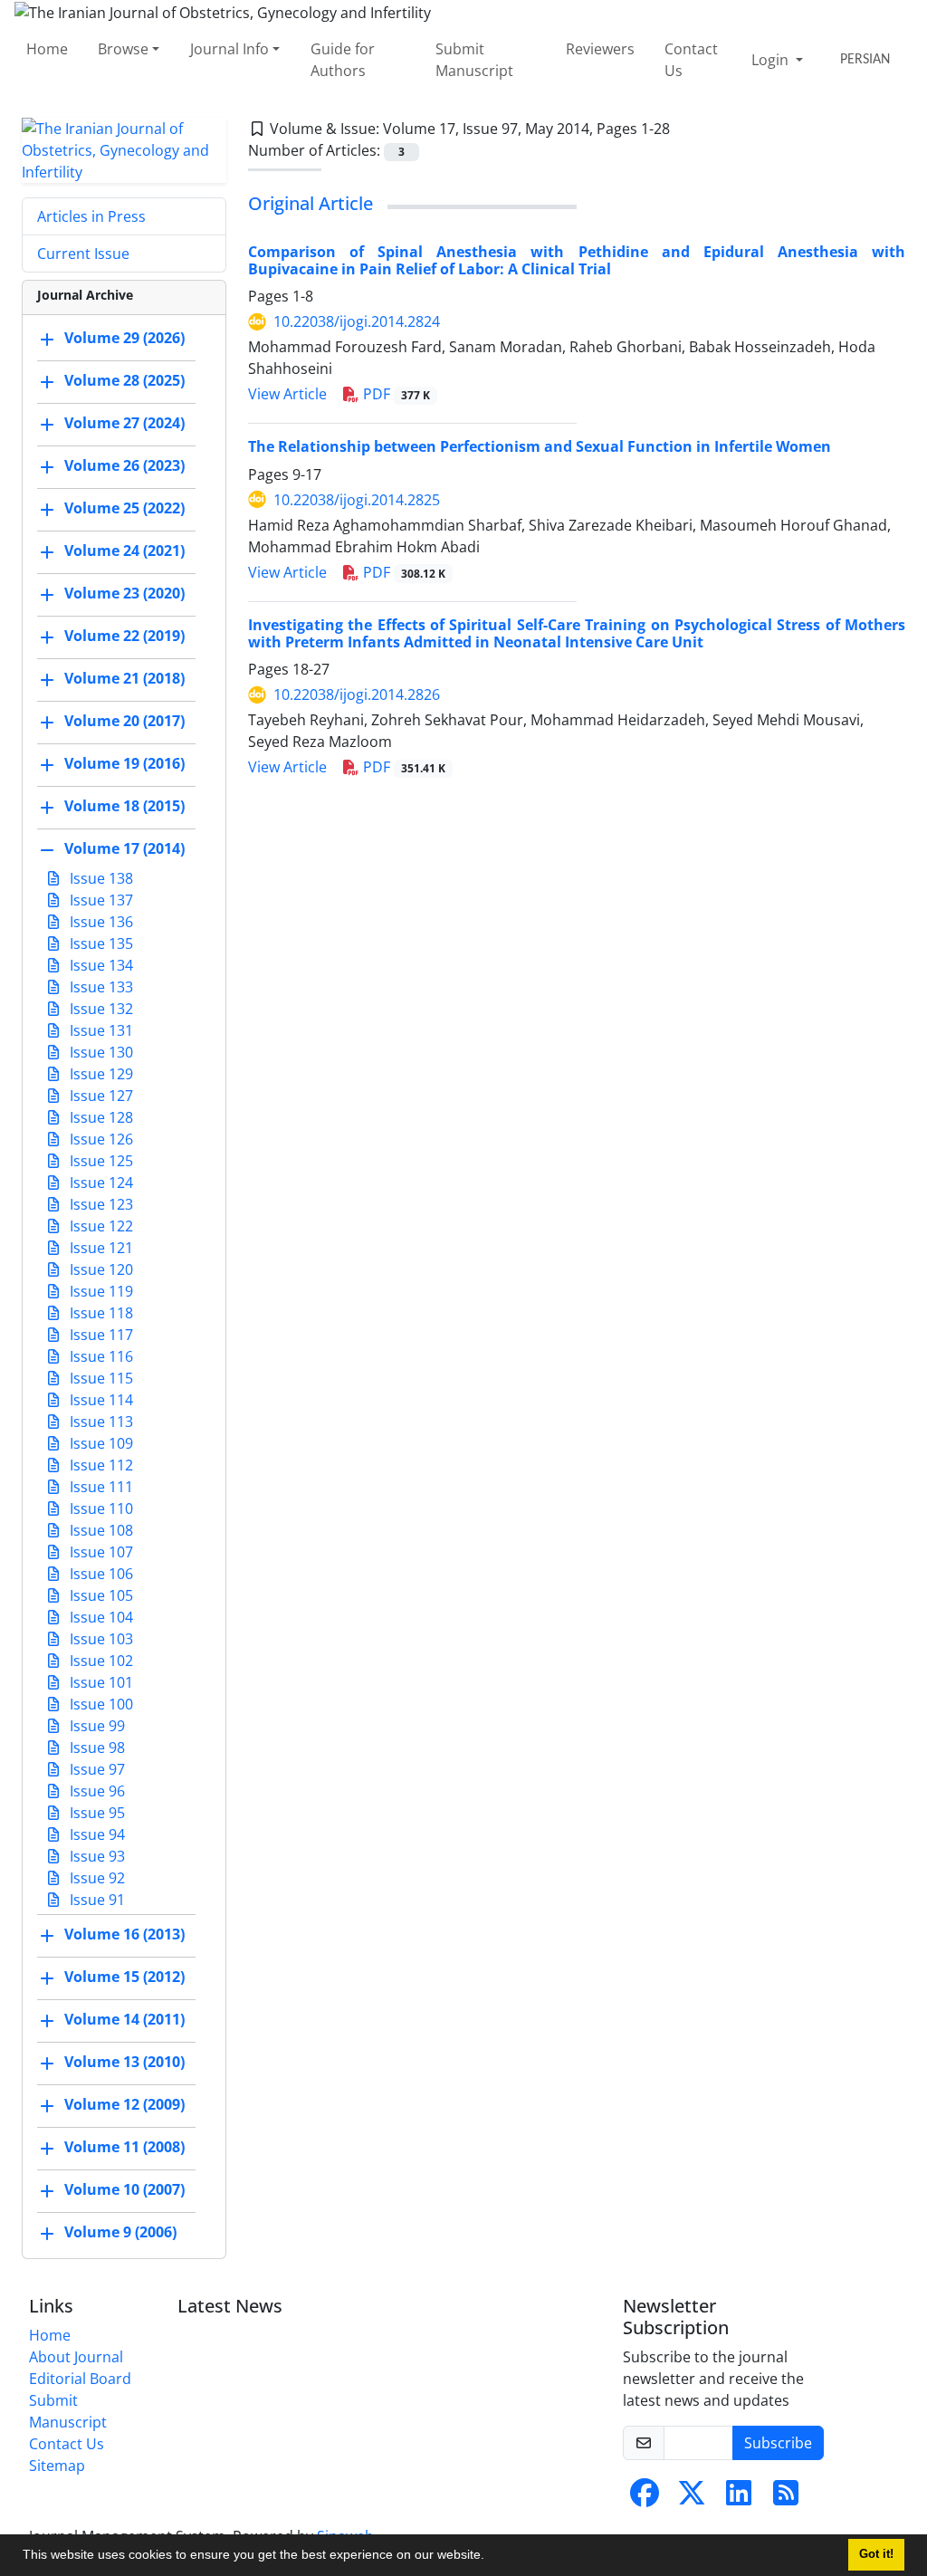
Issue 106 (100, 1574)
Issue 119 (100, 1291)
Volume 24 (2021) (124, 551)
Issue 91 (96, 1900)
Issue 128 (100, 1117)
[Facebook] (645, 2498)
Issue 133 (100, 987)
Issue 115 (100, 1378)
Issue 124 (100, 1183)
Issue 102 (100, 1661)
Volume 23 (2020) (124, 593)
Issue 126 (100, 1139)
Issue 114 (100, 1400)
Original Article (311, 203)
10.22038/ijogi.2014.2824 (357, 321)
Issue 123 (100, 1204)
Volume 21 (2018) (124, 678)
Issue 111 (100, 1487)
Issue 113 (100, 1422)
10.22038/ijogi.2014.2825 (357, 500)
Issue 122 (100, 1226)
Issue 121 (100, 1248)
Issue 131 (100, 1030)
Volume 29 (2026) (124, 338)
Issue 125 (100, 1161)
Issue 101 (100, 1682)
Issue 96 (96, 1791)
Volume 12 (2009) (124, 2104)
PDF (395, 394)
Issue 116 (100, 1356)
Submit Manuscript (474, 60)
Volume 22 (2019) (124, 636)
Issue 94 (96, 1834)
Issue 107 (100, 1552)
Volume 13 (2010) (124, 2062)
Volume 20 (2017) (124, 721)
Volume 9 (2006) (120, 2232)
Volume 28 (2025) (124, 380)
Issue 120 (100, 1269)
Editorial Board (80, 2379)
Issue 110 (100, 1508)
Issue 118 (100, 1313)
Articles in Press (91, 216)
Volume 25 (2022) (124, 508)
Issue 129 (100, 1074)
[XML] (684, 129)
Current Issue (83, 254)
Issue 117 (100, 1335)
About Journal (76, 2357)
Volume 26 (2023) (124, 465)
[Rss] (786, 2498)
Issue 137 (100, 900)
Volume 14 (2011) (124, 2019)
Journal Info (229, 49)
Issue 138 (100, 878)
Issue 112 (100, 1465)
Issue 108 (100, 1530)
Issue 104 (100, 1617)
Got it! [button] (876, 2554)
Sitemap (57, 2466)
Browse (123, 49)
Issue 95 (96, 1813)
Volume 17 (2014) (124, 848)
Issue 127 (100, 1096)
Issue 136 (100, 922)
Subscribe (778, 2443)
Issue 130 (100, 1052)
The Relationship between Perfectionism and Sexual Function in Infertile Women (540, 446)
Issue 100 (100, 1704)
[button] (491, 2557)
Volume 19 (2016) (124, 763)
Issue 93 (96, 1856)
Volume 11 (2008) (124, 2147)
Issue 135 (100, 943)
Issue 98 (96, 1748)
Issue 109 (100, 1443)
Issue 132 (100, 1009)
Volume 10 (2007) (124, 2189)
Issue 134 (100, 965)
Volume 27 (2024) (124, 423)
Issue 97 (96, 1769)
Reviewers (600, 49)
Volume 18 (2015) (124, 806)
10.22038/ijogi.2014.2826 (357, 694)
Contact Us (691, 60)
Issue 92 (96, 1878)
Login (772, 60)
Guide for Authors (343, 60)
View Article (287, 394)
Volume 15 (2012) (124, 1977)
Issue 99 (96, 1726)
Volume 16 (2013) (124, 1934)
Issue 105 (100, 1595)
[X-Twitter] (692, 2498)
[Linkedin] (739, 2498)
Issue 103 (100, 1639)
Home (47, 49)
